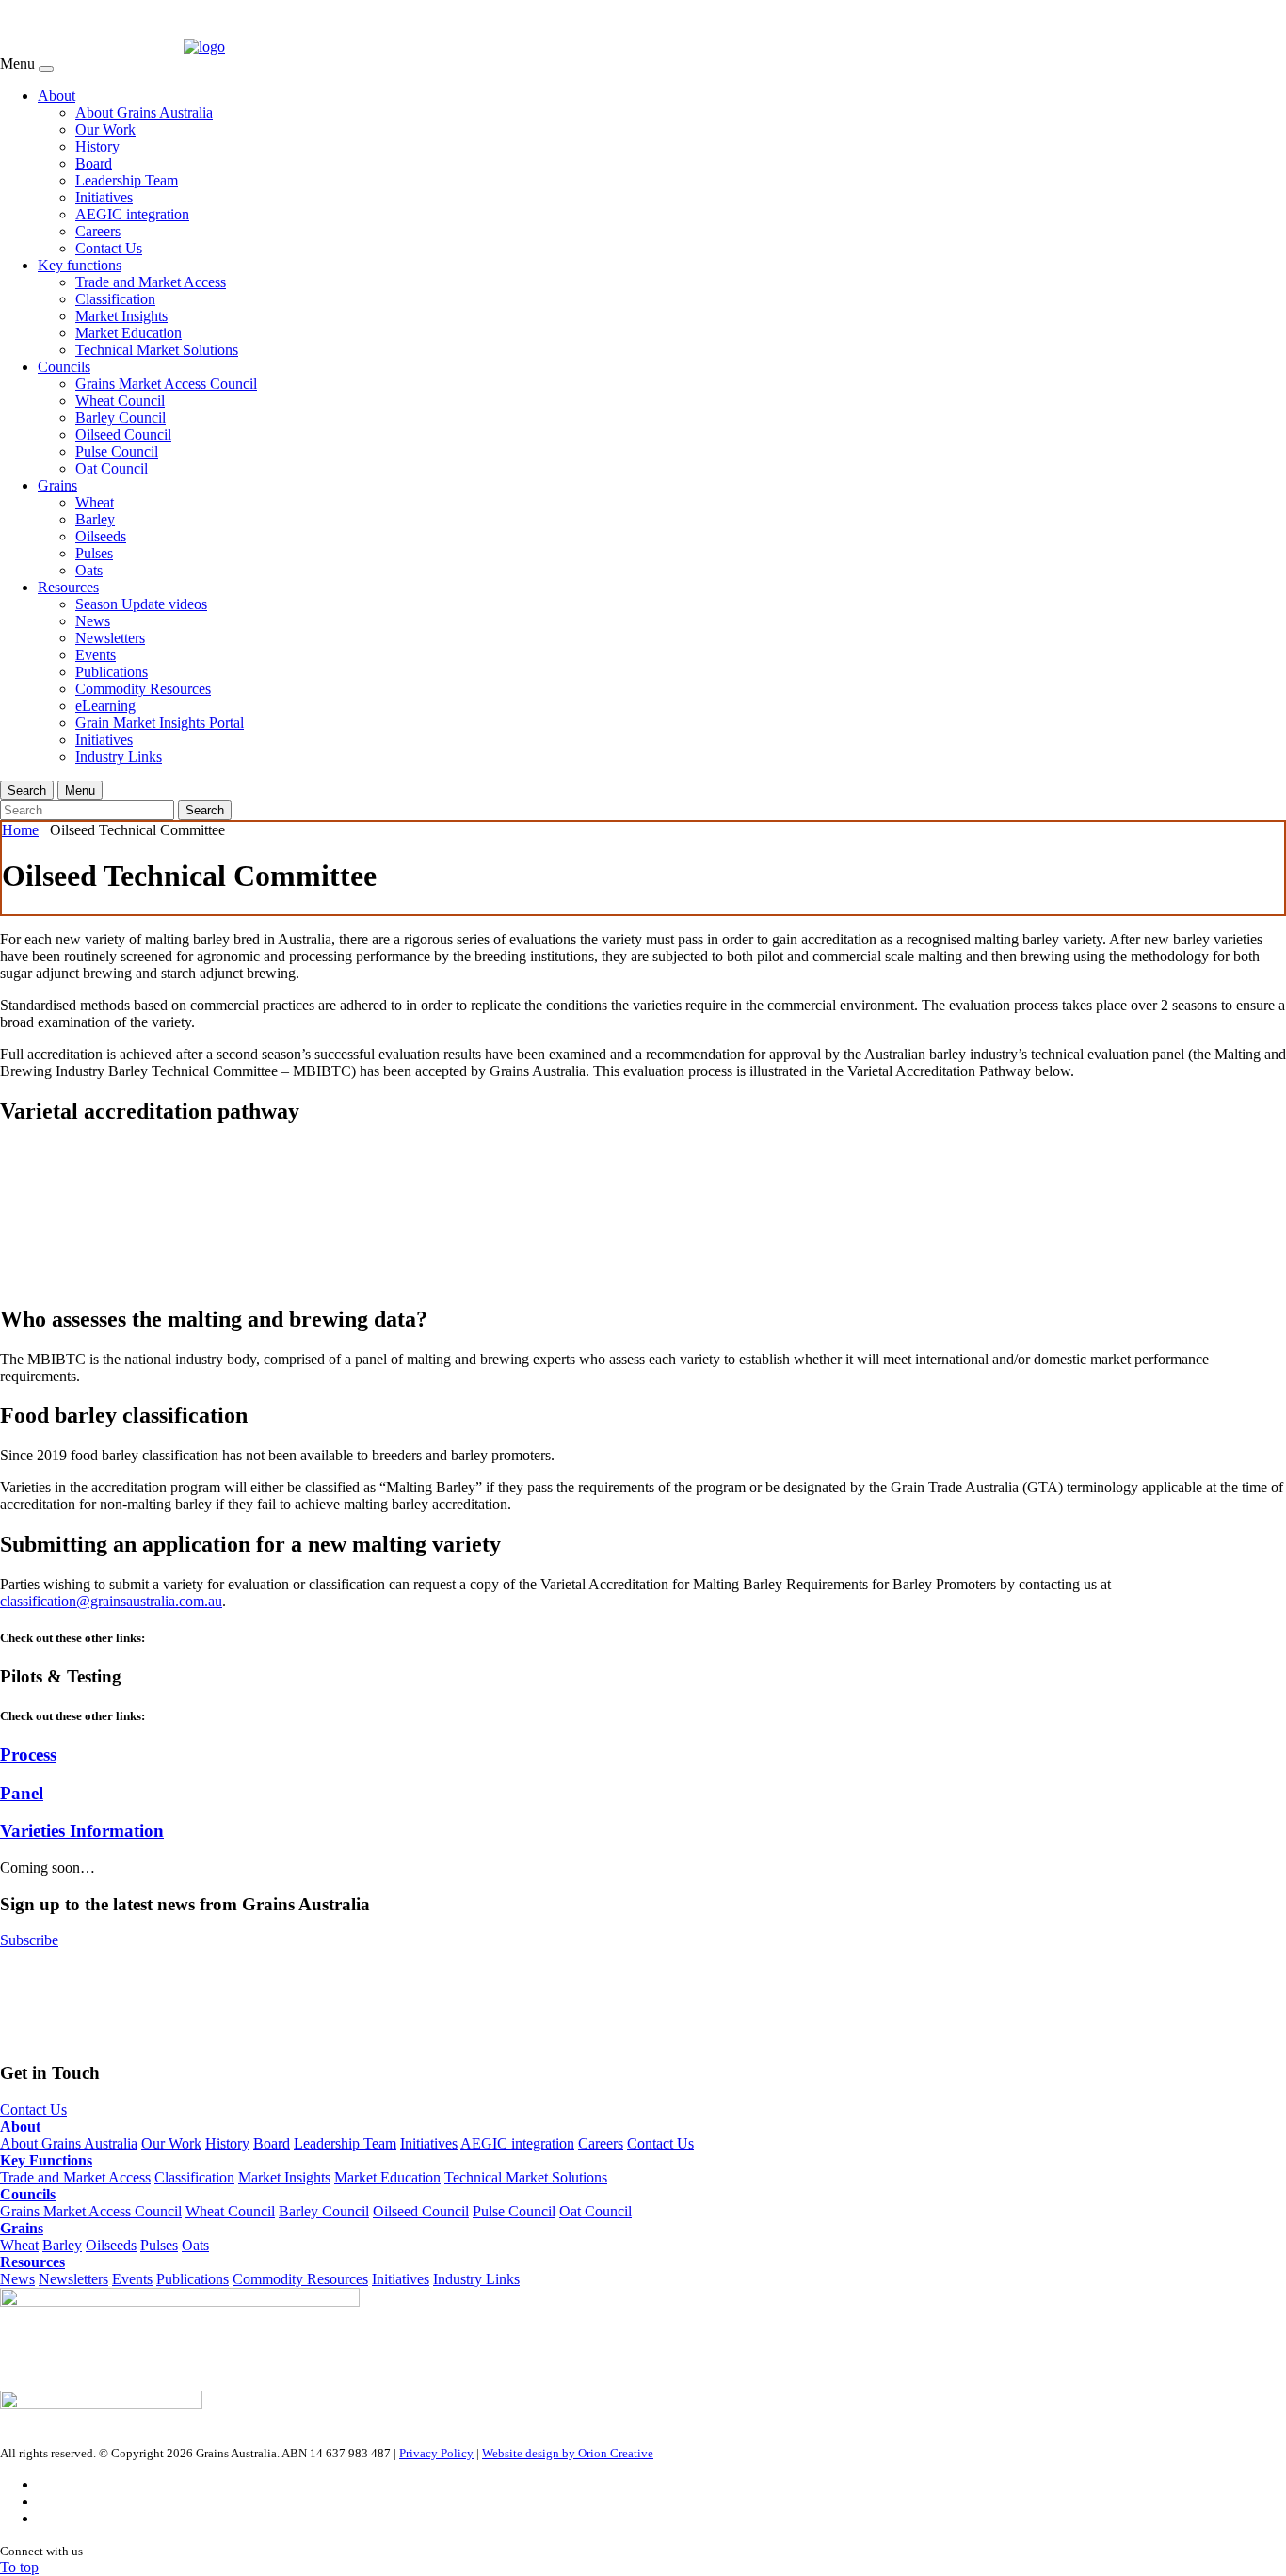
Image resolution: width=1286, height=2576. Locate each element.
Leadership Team (127, 180)
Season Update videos (141, 604)
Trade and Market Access (151, 282)
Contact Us (109, 248)
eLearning (105, 706)
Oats (89, 570)
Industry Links (119, 757)
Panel (22, 1793)
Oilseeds (101, 536)
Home (20, 830)
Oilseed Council (123, 435)
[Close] (46, 69)
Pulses (94, 553)
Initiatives (104, 197)
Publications (112, 672)
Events (96, 655)
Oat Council (112, 468)
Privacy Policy (436, 2453)
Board (94, 163)
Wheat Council (120, 401)
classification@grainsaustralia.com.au (111, 1601)
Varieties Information (82, 1831)
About (56, 96)
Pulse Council (117, 451)
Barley (95, 519)
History (97, 146)
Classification (115, 299)
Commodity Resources (143, 689)
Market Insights (121, 316)
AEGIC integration (132, 214)
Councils (64, 367)
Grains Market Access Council (166, 384)
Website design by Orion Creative (568, 2453)
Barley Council (121, 418)
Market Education (129, 333)
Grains (57, 485)
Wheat (95, 502)
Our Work (105, 129)
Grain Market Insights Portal (160, 723)
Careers (98, 231)
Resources (68, 587)
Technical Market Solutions (157, 350)
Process (28, 1755)
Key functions (80, 265)
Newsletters (110, 638)
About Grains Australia (144, 113)
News (93, 621)
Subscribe (29, 1940)
